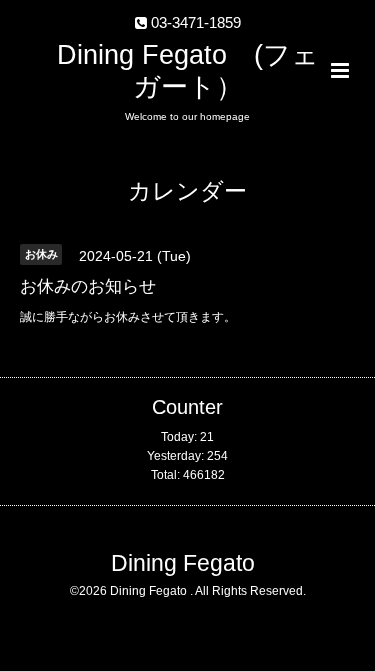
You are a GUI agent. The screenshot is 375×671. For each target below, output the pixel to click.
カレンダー (187, 191)
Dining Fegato (183, 563)
